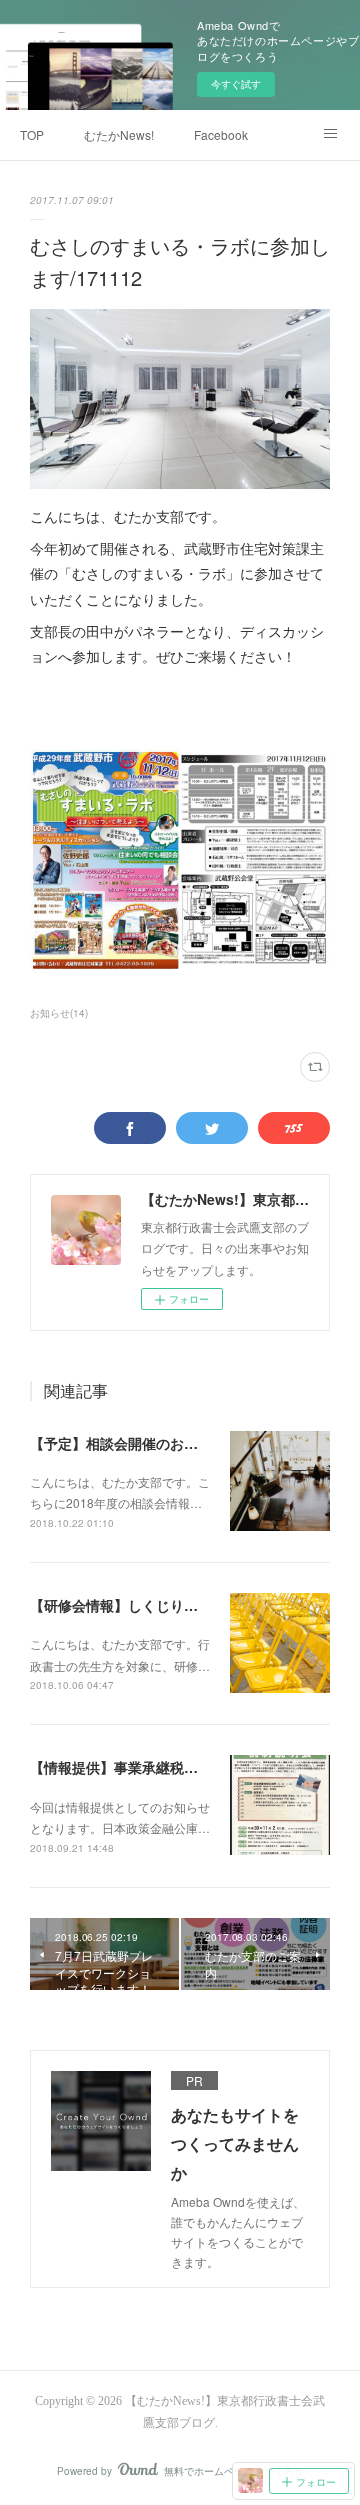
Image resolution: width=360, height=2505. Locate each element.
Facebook (221, 134)
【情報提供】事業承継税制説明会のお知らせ (170, 1767)
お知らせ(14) (59, 1013)
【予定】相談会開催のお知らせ (128, 1443)
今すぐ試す (236, 84)
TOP (32, 134)
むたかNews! (119, 134)
